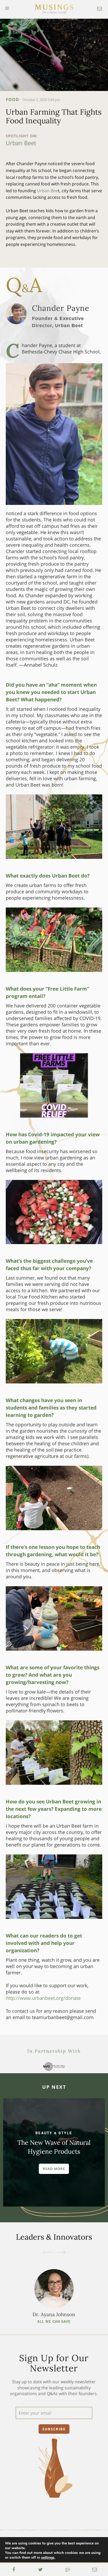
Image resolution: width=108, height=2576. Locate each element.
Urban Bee (47, 191)
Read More (54, 2169)
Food (12, 99)
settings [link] (48, 2557)
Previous (47, 2252)
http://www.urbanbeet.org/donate (43, 1998)
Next (61, 2252)
